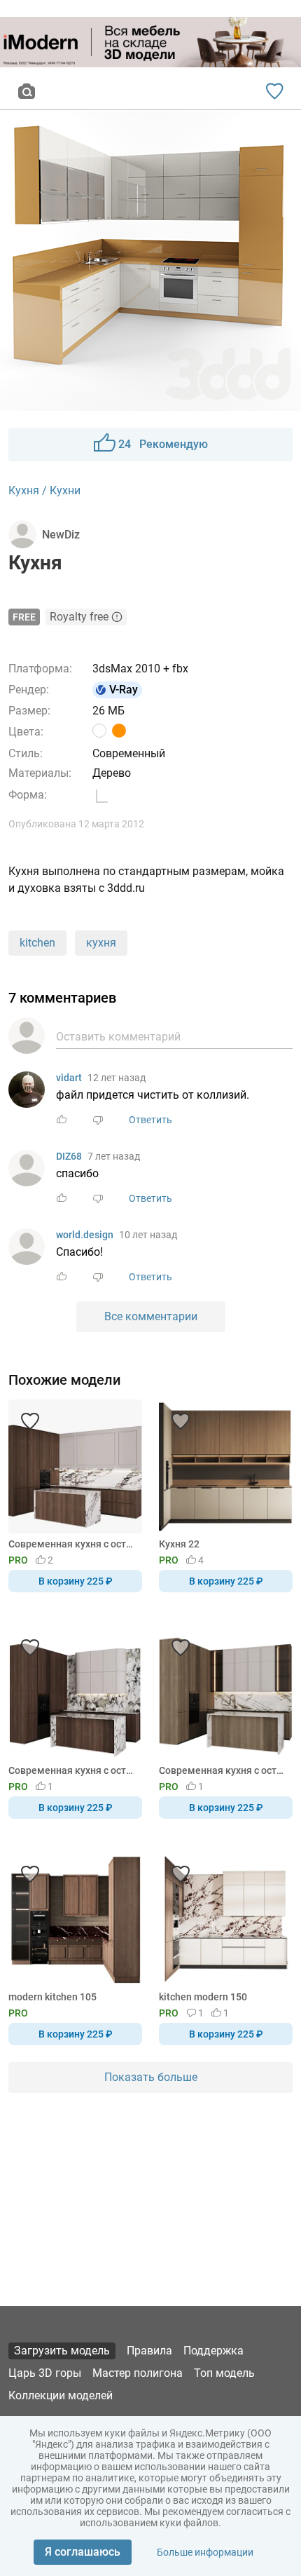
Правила (149, 2351)
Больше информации (205, 2552)
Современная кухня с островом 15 (73, 1544)
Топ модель (224, 2373)
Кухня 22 (179, 1544)
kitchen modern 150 (203, 1997)
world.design (85, 1235)
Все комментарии (151, 1316)
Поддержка (213, 2351)
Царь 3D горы (45, 2373)
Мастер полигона (138, 2373)
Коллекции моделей (61, 2395)
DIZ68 (69, 1156)
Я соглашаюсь (83, 2552)
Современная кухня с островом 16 (73, 1770)
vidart (69, 1078)
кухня (101, 943)
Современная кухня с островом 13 (223, 1770)
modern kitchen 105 (52, 1997)
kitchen (37, 943)
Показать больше (151, 2077)
